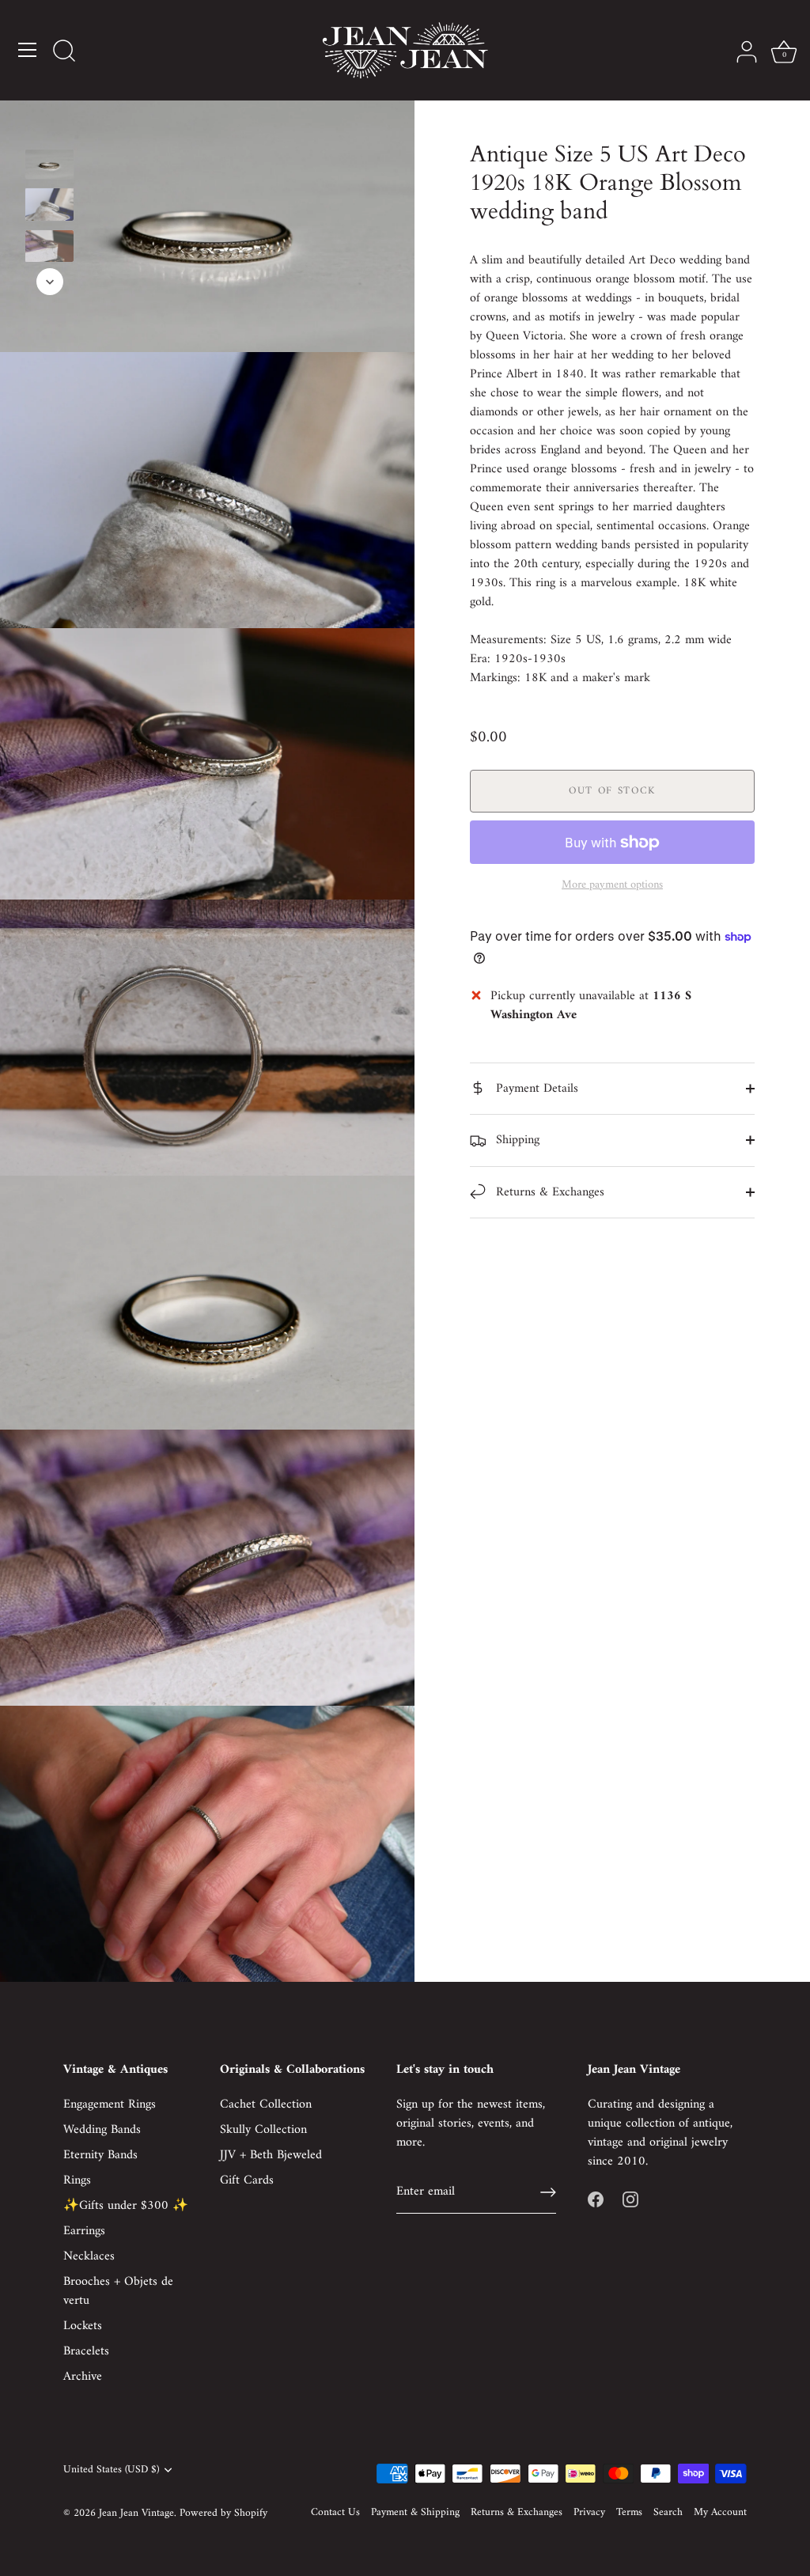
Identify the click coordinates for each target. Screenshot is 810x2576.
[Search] (64, 52)
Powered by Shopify (223, 2513)
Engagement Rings (110, 2104)
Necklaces (89, 2256)
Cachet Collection (266, 2104)
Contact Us (335, 2513)
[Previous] (50, 126)
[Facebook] (596, 2199)
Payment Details (535, 1089)
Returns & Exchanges (548, 1192)
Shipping (516, 1140)
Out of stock (612, 791)
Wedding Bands (102, 2130)
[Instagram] (630, 2199)
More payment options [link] (612, 885)
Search (668, 2513)
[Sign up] (548, 2192)
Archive (83, 2377)
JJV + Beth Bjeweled (271, 2155)
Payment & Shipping (415, 2513)
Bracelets (86, 2351)
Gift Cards (247, 2180)
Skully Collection (263, 2130)
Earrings (84, 2231)
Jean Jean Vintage (136, 2513)
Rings (77, 2180)
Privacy (589, 2513)
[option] (49, 167)
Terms (629, 2513)
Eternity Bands (100, 2155)
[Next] (50, 282)
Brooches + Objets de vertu (118, 2291)
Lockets (83, 2326)
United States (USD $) (111, 2470)
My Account (720, 2513)
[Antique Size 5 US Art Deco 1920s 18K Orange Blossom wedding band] (49, 164)
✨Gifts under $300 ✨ (126, 2206)
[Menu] (28, 50)
